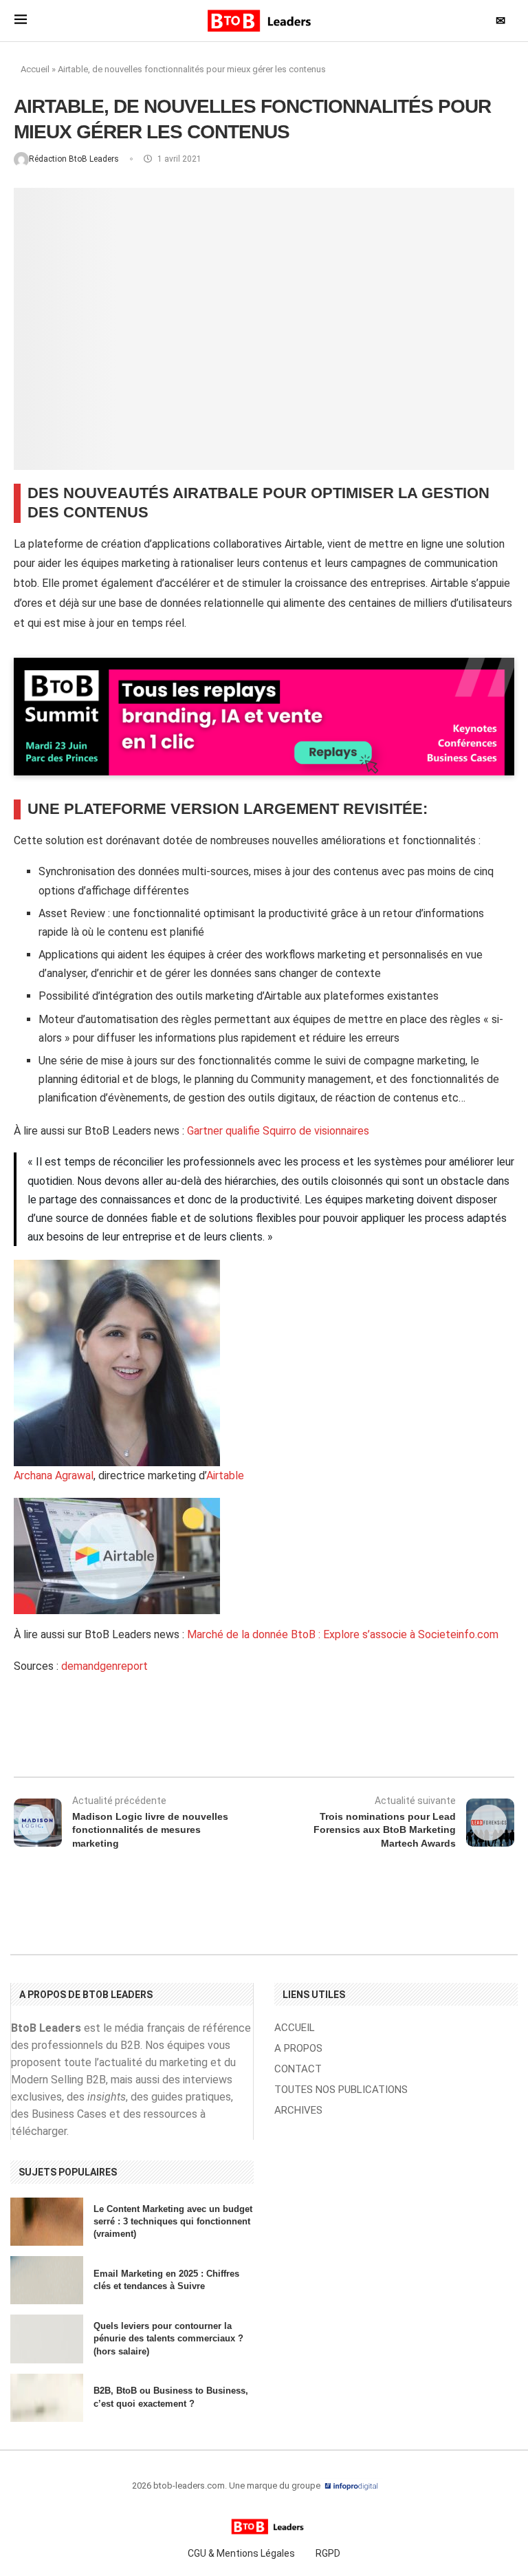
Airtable (225, 1475)
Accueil (35, 69)
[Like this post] (130, 1740)
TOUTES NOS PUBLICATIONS (341, 2090)
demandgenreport (104, 1666)
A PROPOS (298, 2049)
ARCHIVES (298, 2111)
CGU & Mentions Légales (241, 2553)
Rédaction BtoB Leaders (75, 159)
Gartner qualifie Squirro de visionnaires (278, 1131)
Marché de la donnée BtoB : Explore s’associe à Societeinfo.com (343, 1634)
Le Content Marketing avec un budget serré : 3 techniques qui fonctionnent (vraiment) (173, 2221)
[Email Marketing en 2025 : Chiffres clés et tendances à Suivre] (47, 2280)
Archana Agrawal (54, 1475)
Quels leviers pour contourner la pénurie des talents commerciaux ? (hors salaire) (168, 2338)
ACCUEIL (295, 2028)
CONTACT (298, 2069)
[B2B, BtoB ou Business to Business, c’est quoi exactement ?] (47, 2398)
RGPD (328, 2553)
